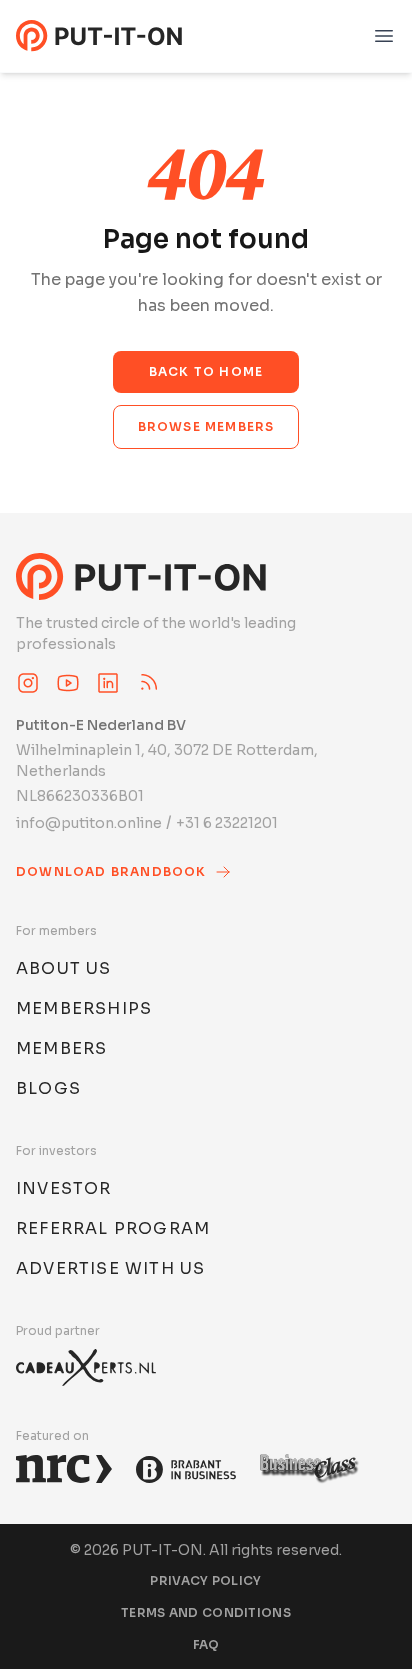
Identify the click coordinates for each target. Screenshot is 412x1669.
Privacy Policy (205, 1580)
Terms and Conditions (206, 1612)
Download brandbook (111, 871)
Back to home (206, 371)
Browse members (206, 426)
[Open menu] (384, 36)
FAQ (206, 1644)
